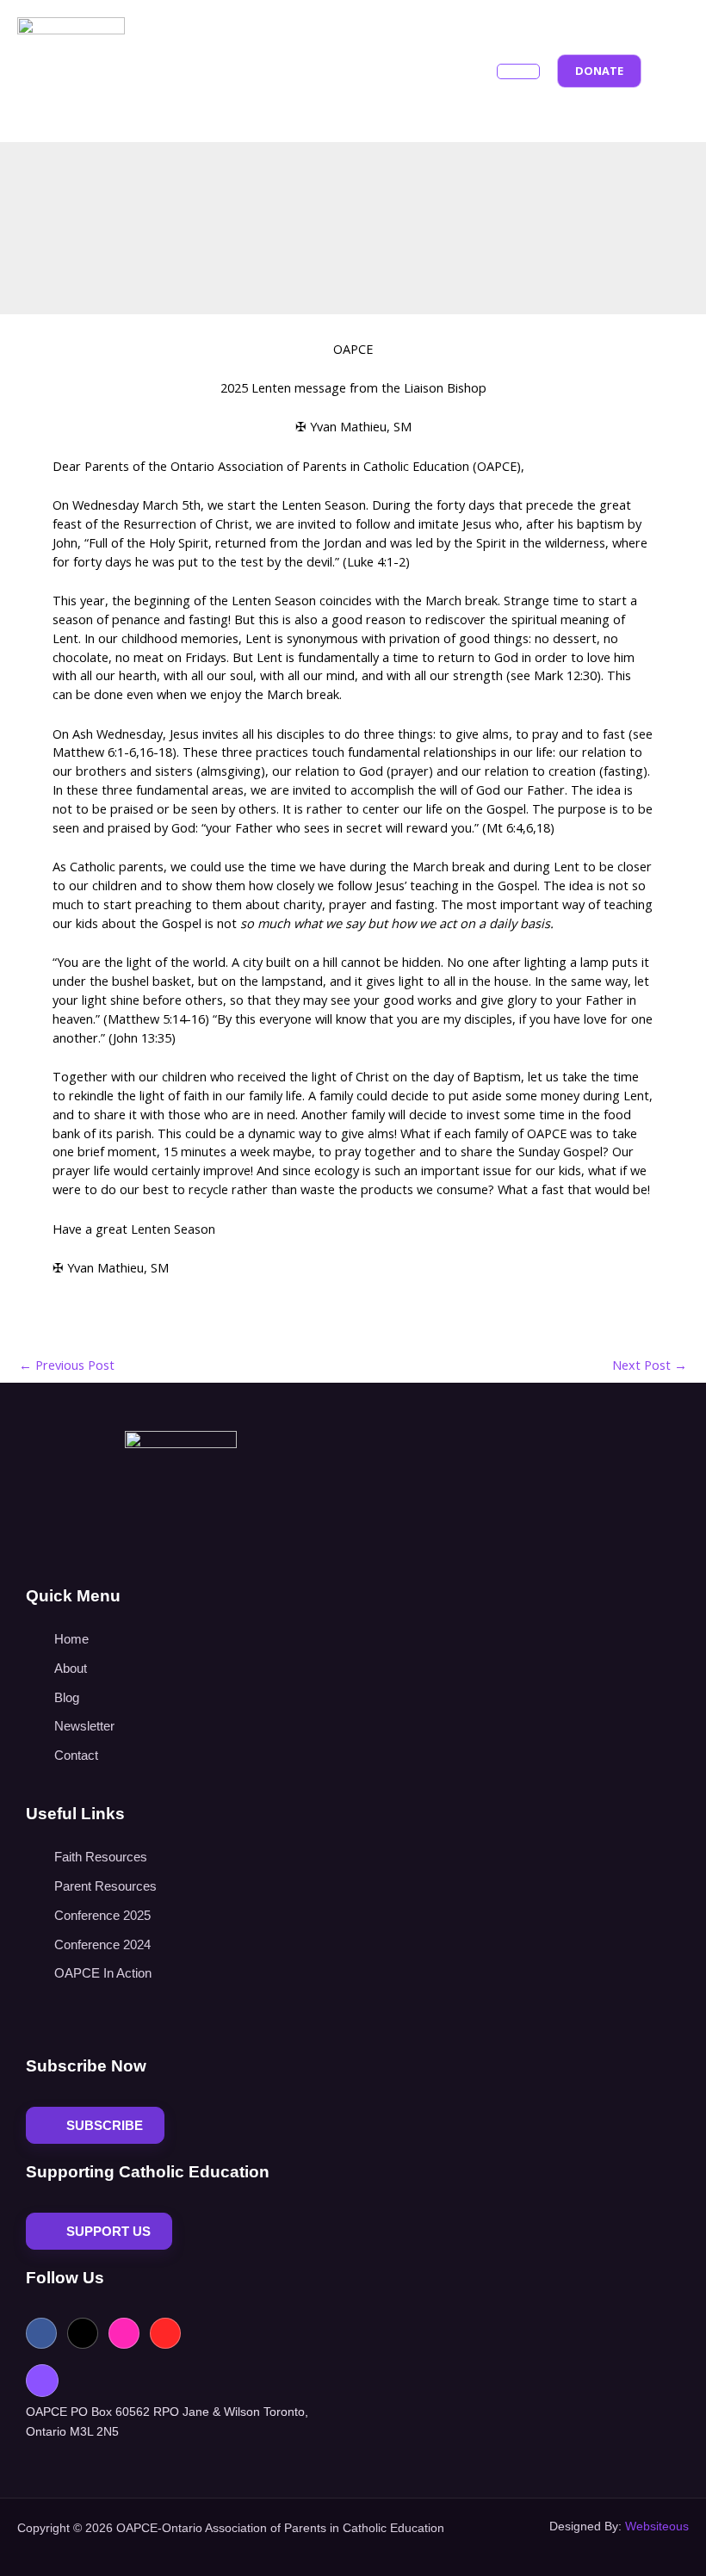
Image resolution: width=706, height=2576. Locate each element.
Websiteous (657, 2526)
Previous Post (67, 1365)
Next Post (650, 1365)
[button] (674, 68)
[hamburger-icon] (518, 71)
